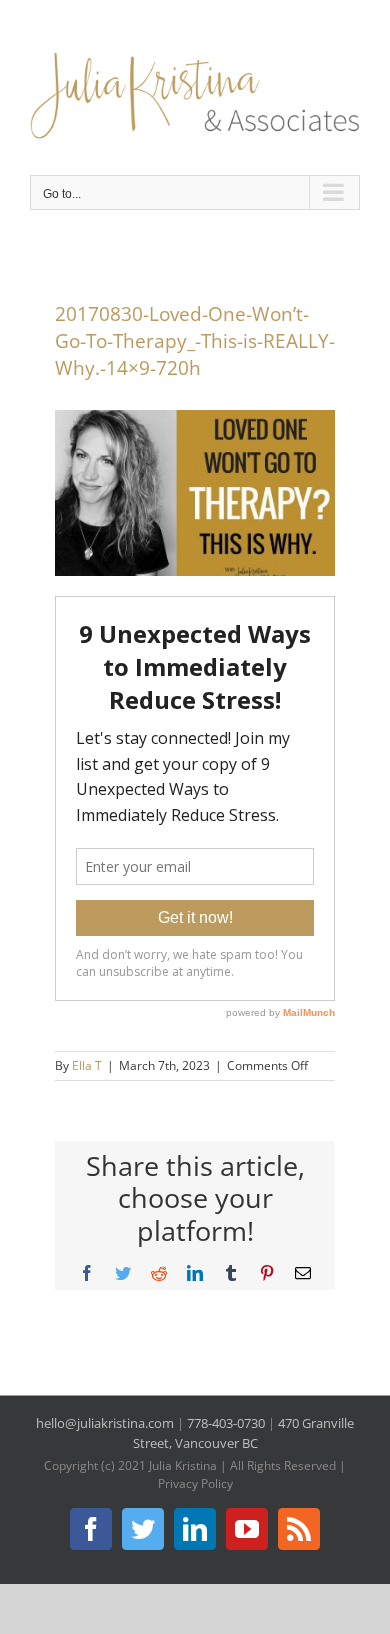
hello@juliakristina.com (105, 1423)
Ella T (87, 1065)
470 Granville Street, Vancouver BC (244, 1433)
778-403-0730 (226, 1423)
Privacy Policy (195, 1483)
